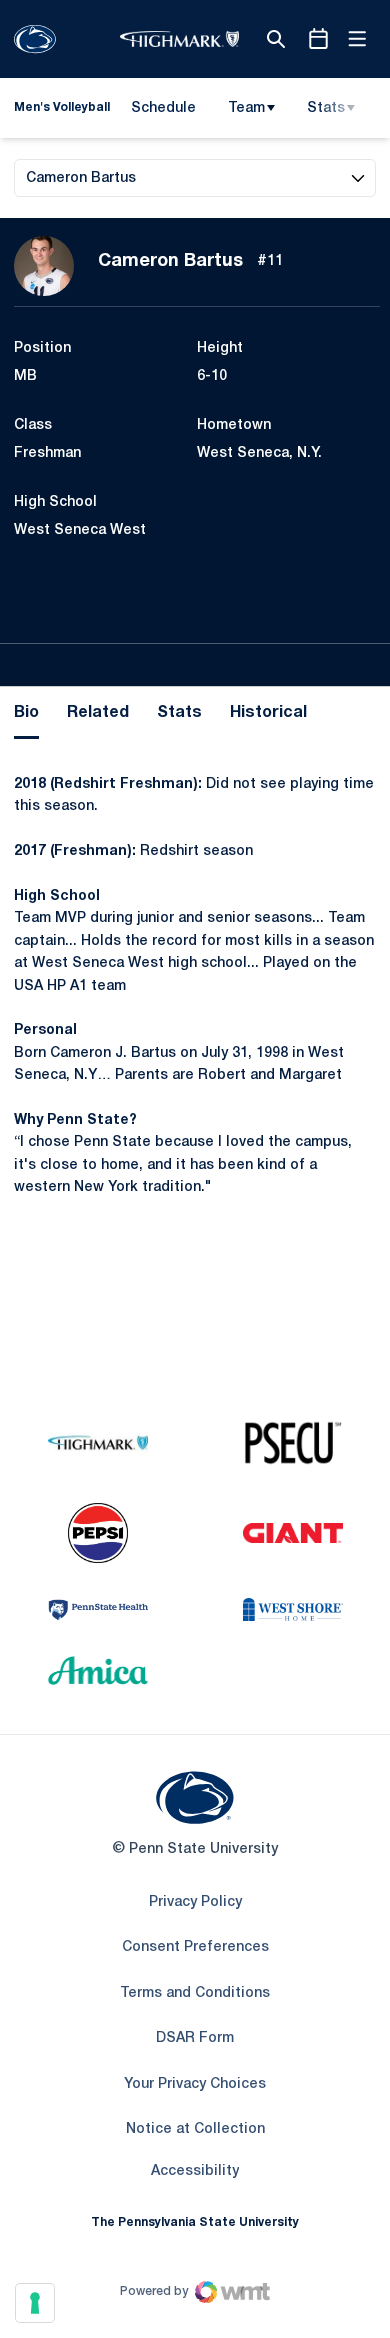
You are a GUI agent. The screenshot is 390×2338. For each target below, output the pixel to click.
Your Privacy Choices (195, 2084)
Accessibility (195, 2171)
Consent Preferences (195, 1947)
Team (246, 108)
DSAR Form (195, 2038)
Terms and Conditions (195, 1993)
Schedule (163, 108)
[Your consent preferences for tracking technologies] (35, 2303)
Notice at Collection (195, 2129)
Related (98, 713)
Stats (326, 108)
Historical (268, 713)
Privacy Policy (195, 1902)
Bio (26, 713)
